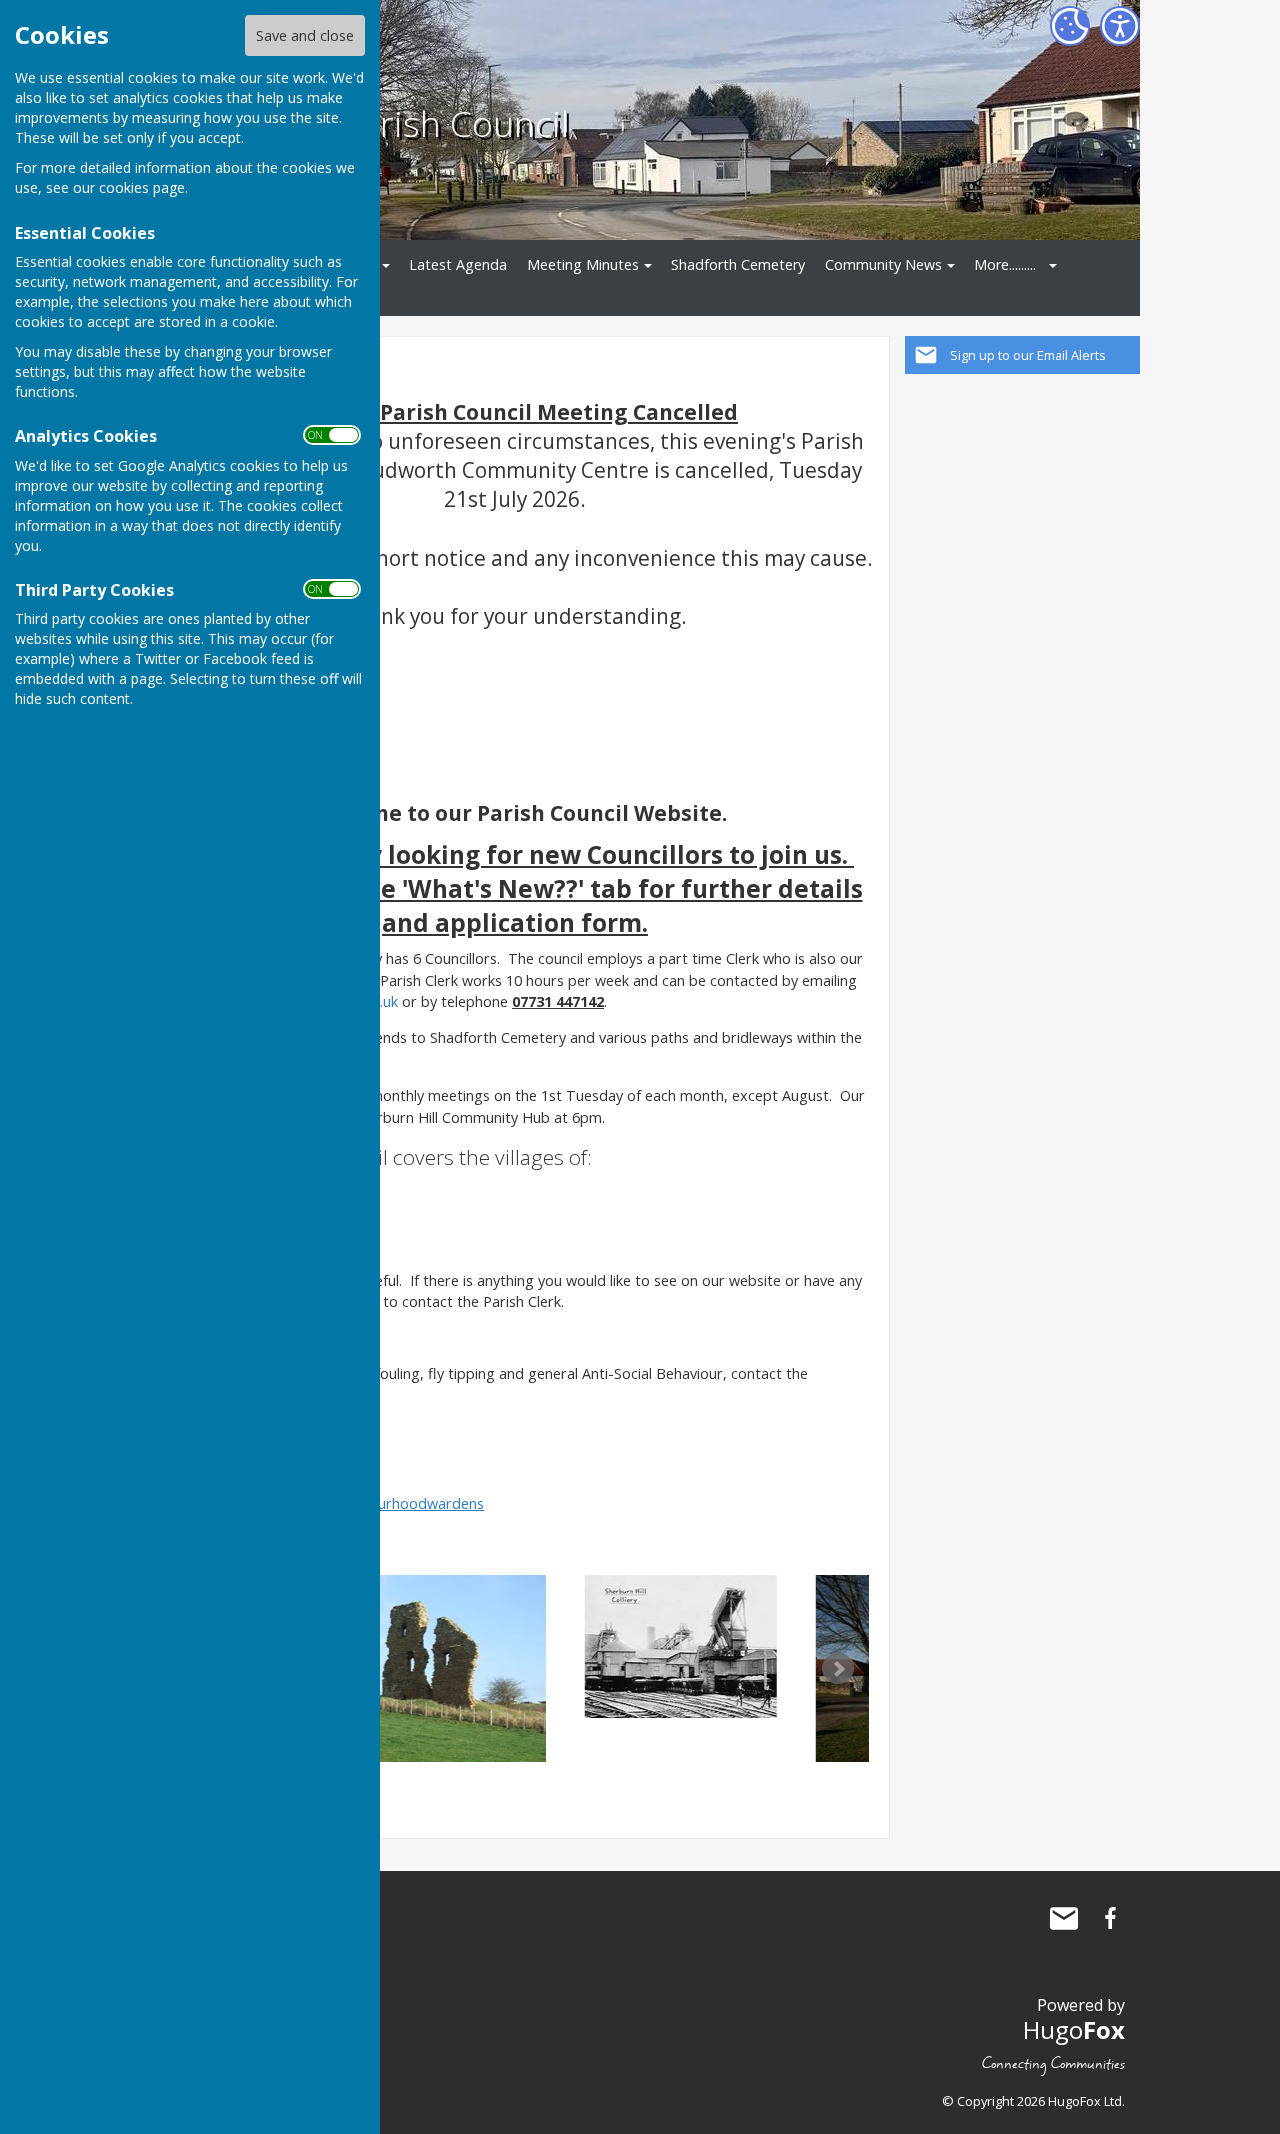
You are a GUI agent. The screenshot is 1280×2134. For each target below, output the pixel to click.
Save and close (305, 35)
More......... (1005, 264)
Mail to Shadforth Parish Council (1064, 1918)
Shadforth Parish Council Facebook (1110, 1918)
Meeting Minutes (583, 264)
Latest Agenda (458, 264)
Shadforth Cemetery (738, 264)
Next (838, 1669)
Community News (883, 264)
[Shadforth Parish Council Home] (536, 1646)
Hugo (1074, 2029)
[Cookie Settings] (1070, 26)
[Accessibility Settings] (1120, 26)
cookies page (142, 187)
